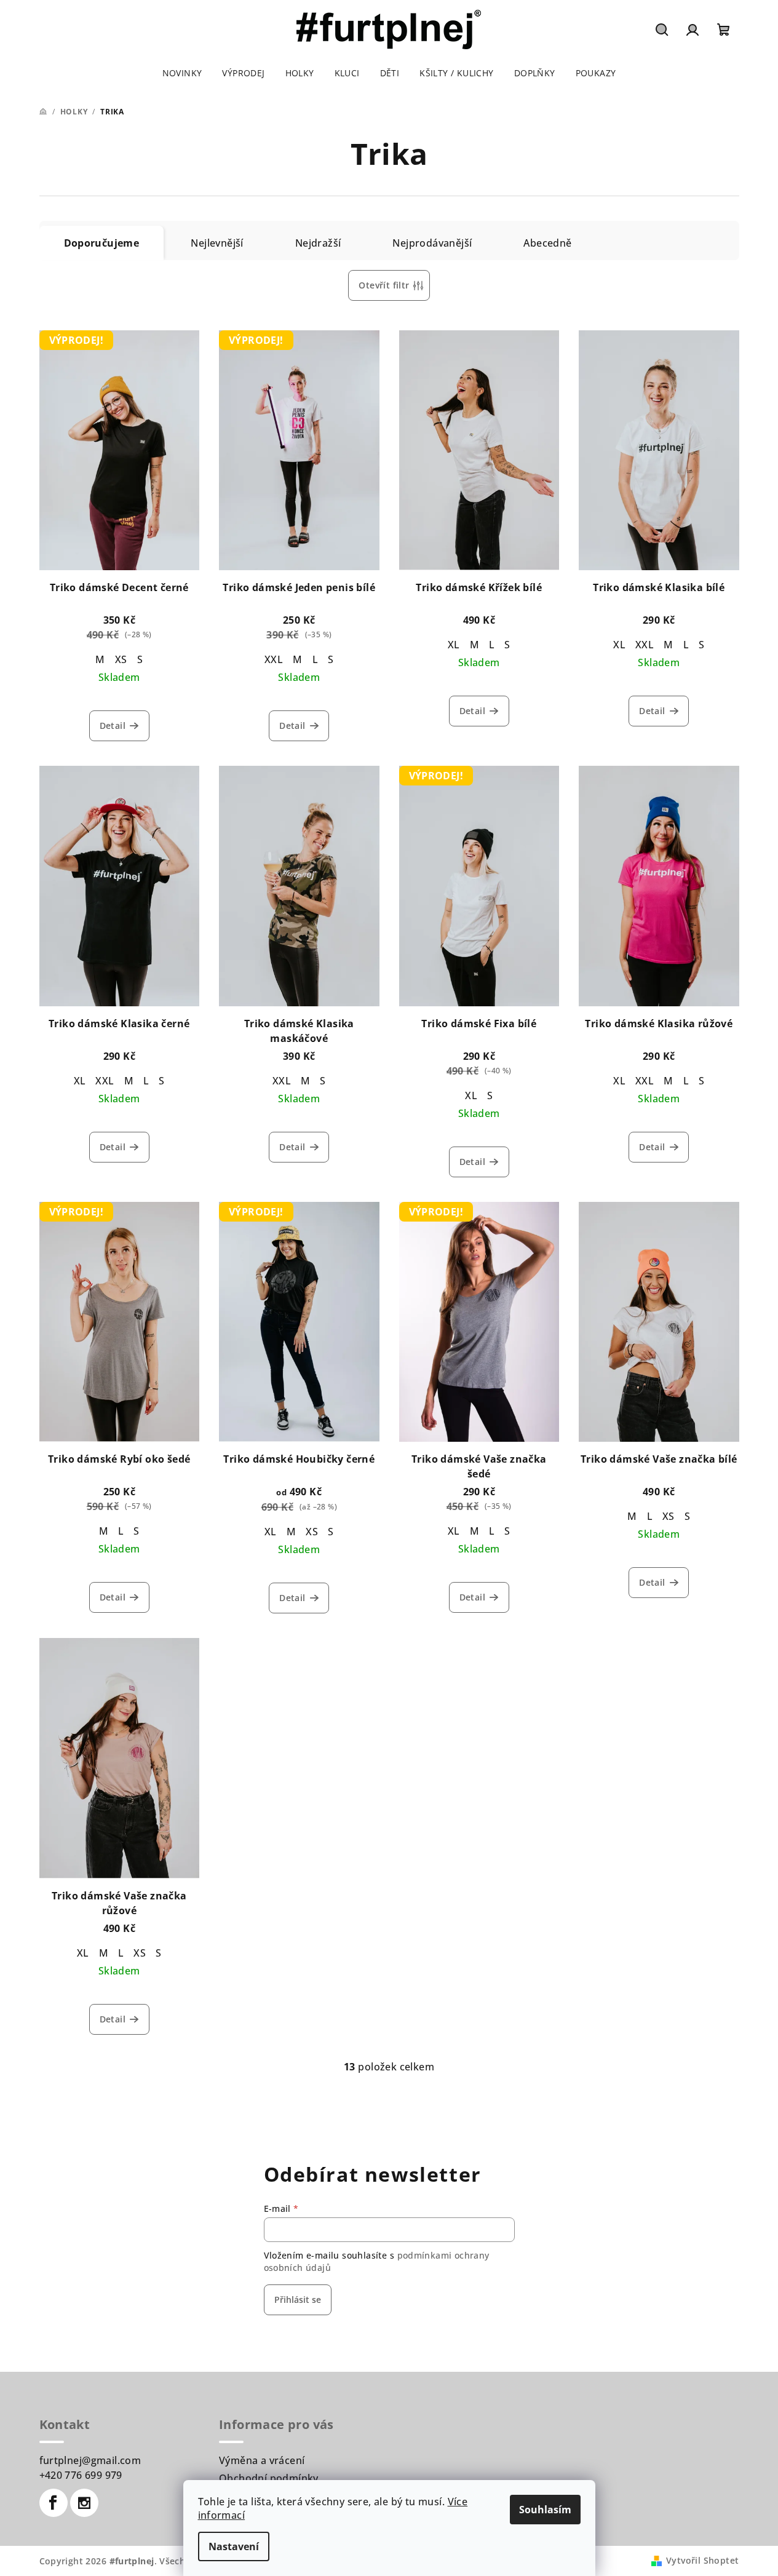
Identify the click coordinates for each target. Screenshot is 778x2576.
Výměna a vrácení (262, 2460)
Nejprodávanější (432, 243)
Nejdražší (318, 243)
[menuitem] (182, 73)
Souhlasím (545, 2510)
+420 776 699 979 (81, 2475)
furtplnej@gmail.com (90, 2460)
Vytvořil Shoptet (702, 2560)
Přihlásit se (298, 2300)
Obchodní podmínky (269, 2478)
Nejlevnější (217, 243)
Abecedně (547, 243)
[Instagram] (84, 2503)
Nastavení (234, 2546)
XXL (274, 659)
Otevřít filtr (384, 285)
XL (454, 645)
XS (121, 659)
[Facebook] (54, 2503)
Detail (113, 725)
